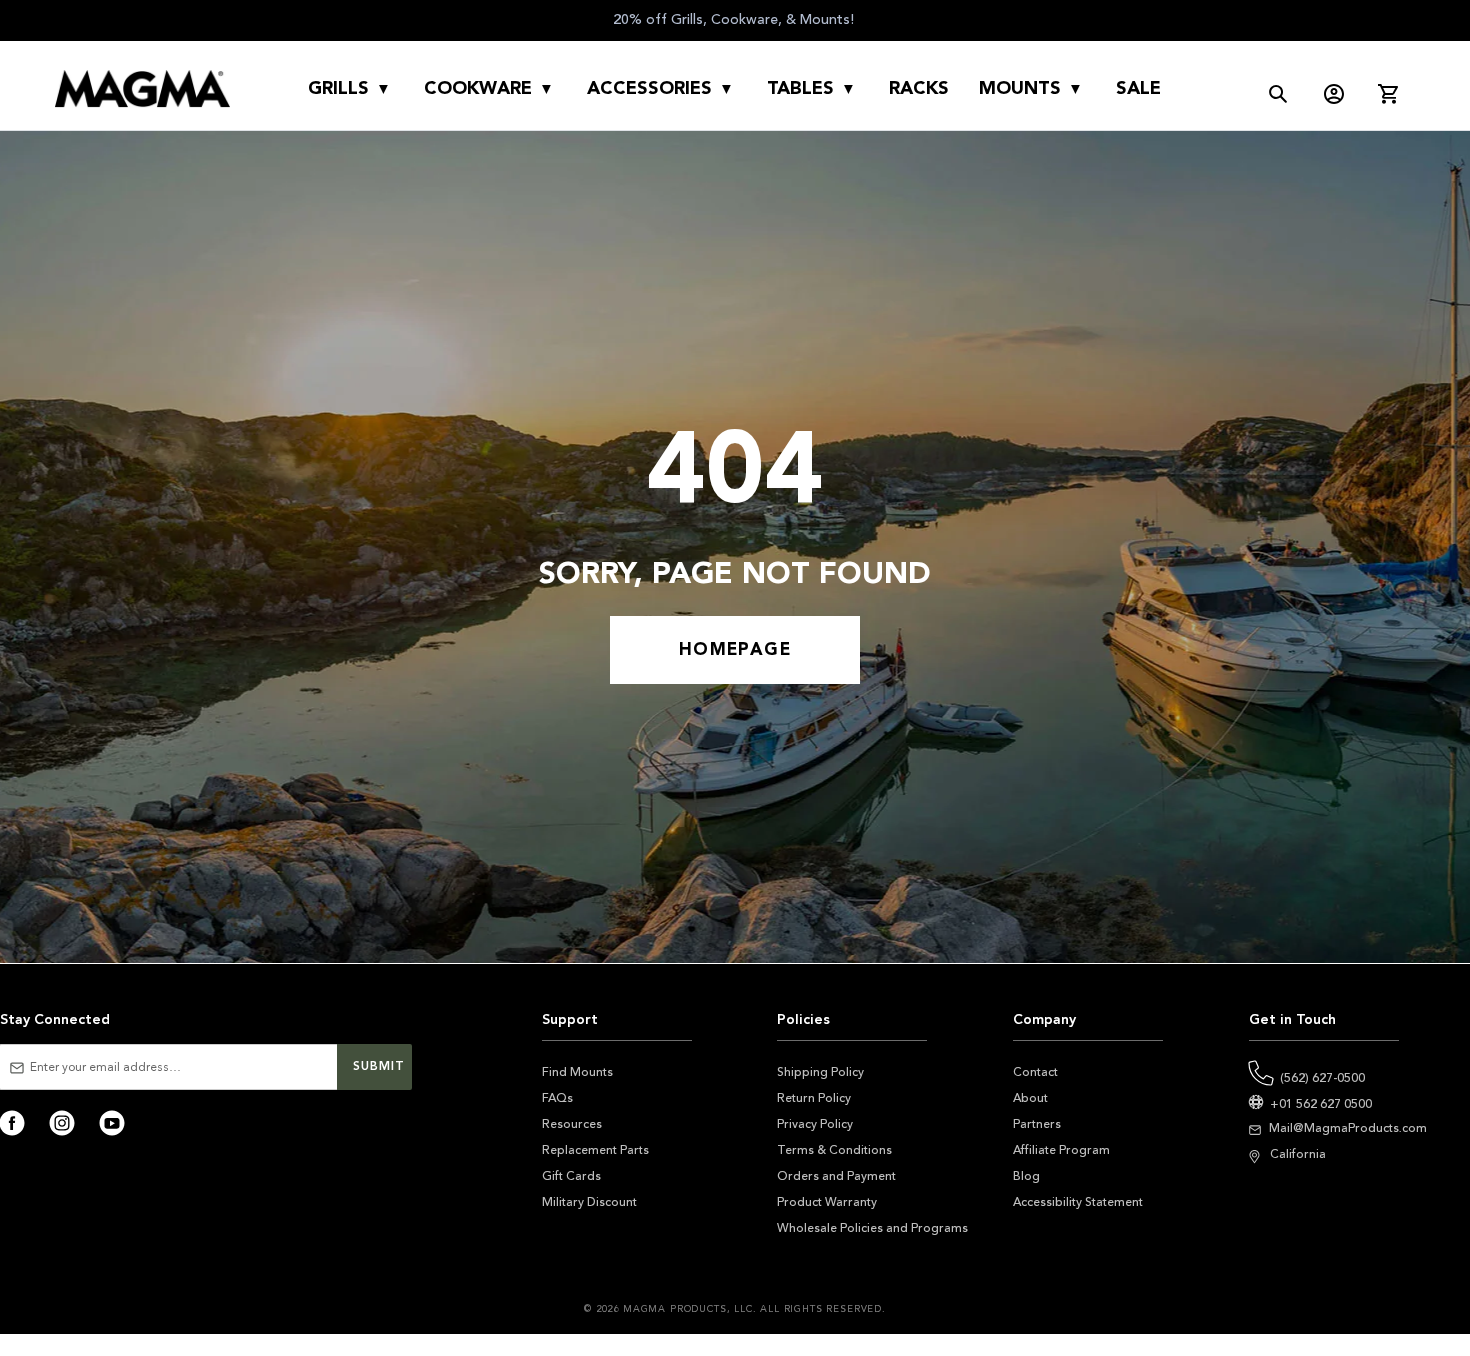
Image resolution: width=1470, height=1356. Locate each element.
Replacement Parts (595, 1150)
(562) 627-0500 (1322, 1078)
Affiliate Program (1061, 1150)
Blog (1026, 1176)
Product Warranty (827, 1202)
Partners (1037, 1124)
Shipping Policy (820, 1072)
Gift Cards (571, 1176)
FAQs (557, 1098)
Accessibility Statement (1078, 1202)
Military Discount (589, 1202)
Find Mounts (577, 1072)
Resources (572, 1124)
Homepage (735, 649)
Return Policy (814, 1098)
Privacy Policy (815, 1124)
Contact (1035, 1072)
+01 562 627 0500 (1321, 1104)
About (1030, 1098)
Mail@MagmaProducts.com (1348, 1128)
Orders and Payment (836, 1176)
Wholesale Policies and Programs (872, 1228)
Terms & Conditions (834, 1150)
